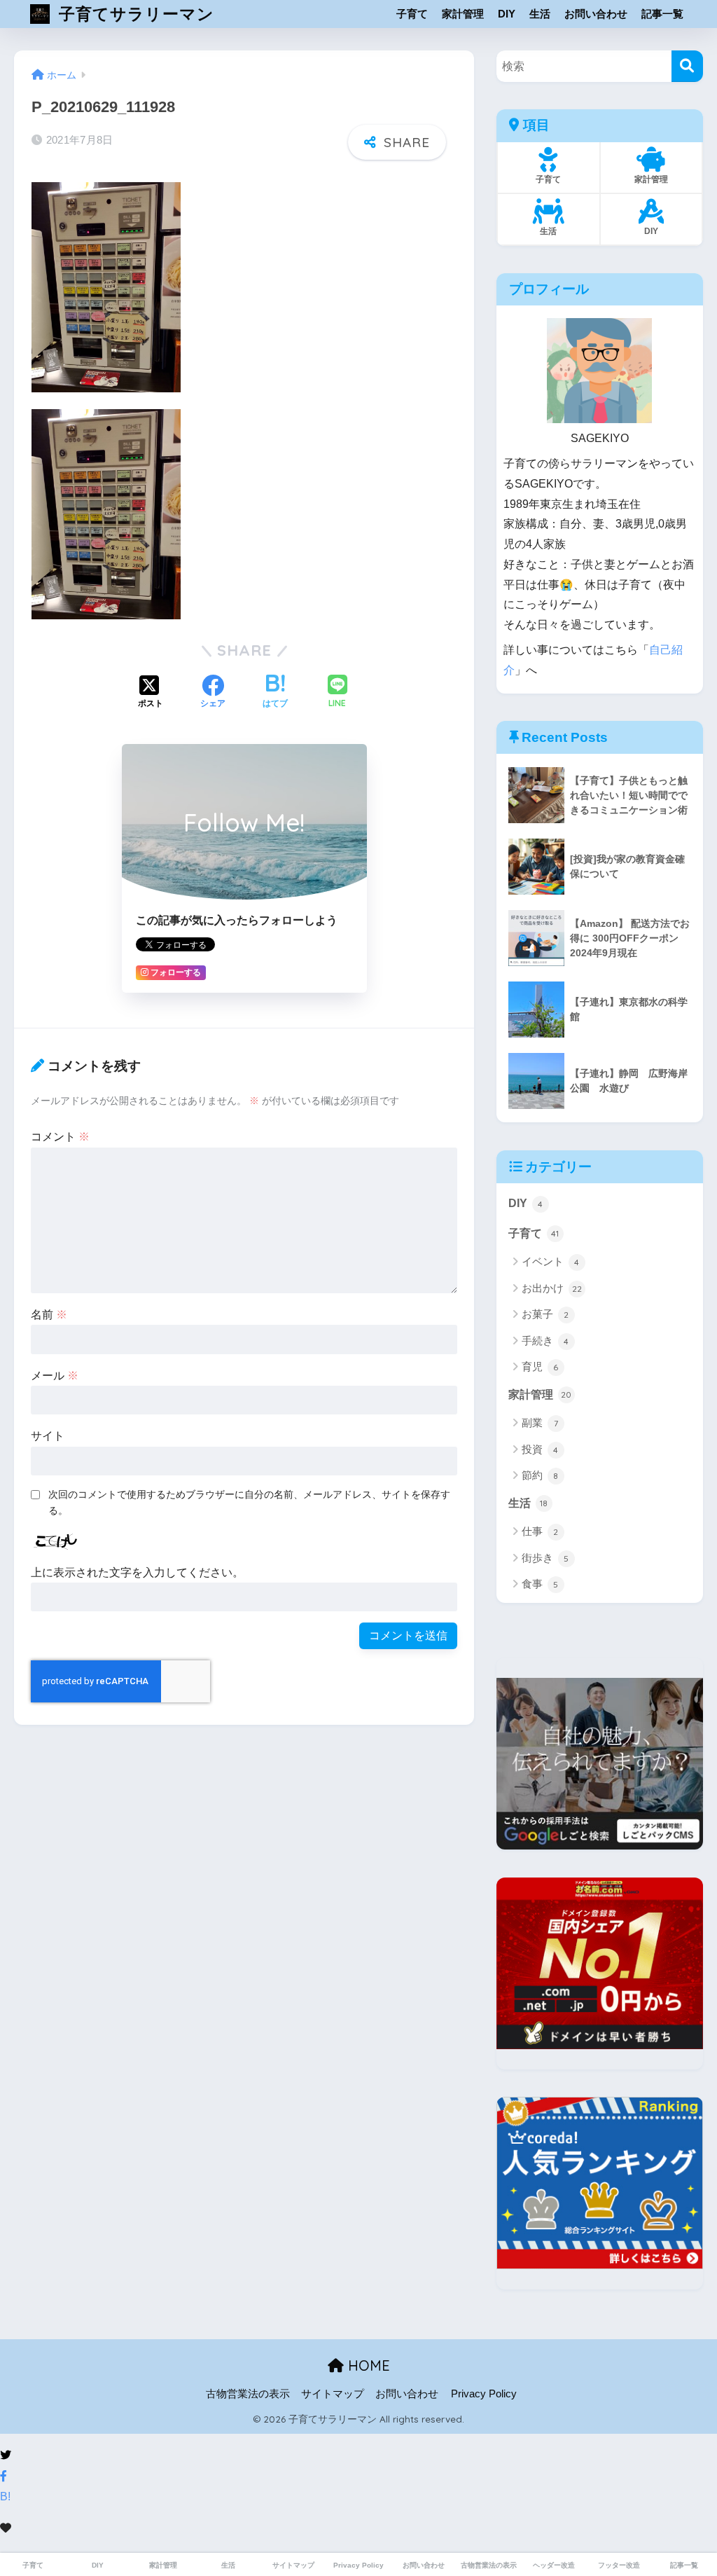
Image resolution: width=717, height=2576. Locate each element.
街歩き (545, 1558)
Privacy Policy (484, 2394)
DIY (507, 14)
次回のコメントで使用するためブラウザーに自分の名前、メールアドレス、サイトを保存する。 (249, 1502)
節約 (540, 1475)
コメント (60, 1137)
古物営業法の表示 (248, 2394)
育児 (540, 1366)
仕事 (540, 1531)
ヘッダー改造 (554, 2565)
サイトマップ (333, 2394)
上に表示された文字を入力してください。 (137, 1572)
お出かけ (552, 1288)
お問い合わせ (596, 14)
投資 (540, 1449)
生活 (540, 14)
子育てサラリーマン (134, 14)
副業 (540, 1423)
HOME (367, 2365)
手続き (545, 1341)
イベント (551, 1261)
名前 (49, 1315)
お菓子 (545, 1314)
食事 (540, 1584)
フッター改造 (619, 2565)
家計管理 (463, 14)
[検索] (687, 66)
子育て (412, 14)
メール (55, 1376)
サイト (48, 1436)
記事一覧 (662, 14)
